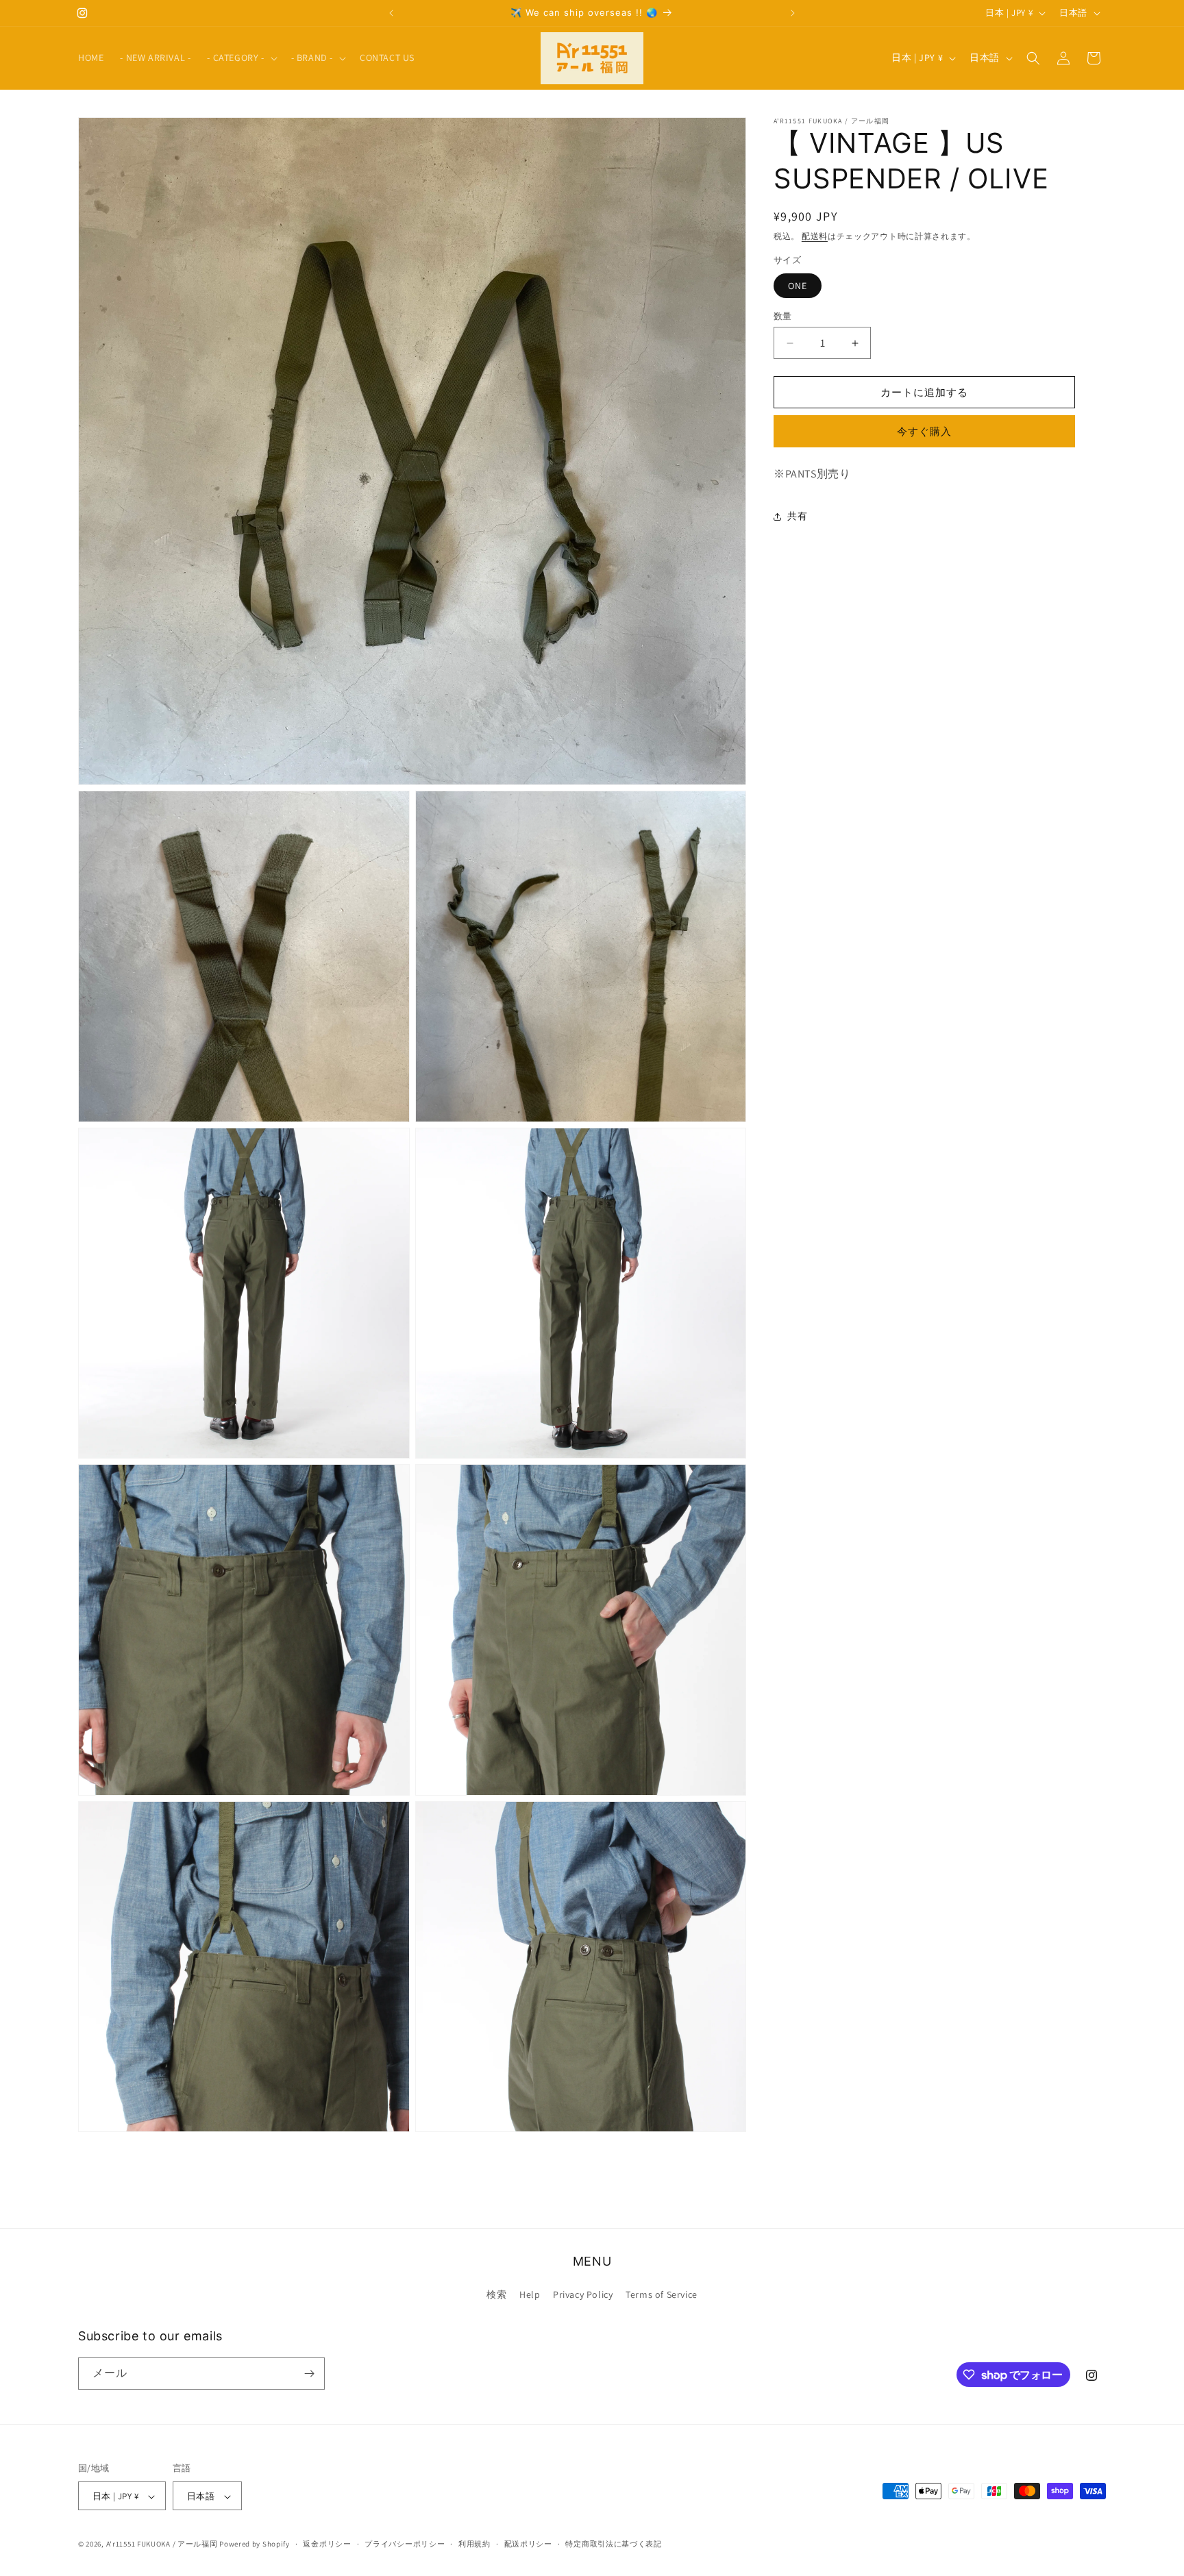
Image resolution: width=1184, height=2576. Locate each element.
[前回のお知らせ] (391, 13)
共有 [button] (797, 517)
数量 (783, 316)
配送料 (815, 236)
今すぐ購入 (924, 431)
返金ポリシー (327, 2544)
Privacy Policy (583, 2295)
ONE (798, 286)
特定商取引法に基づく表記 (613, 2544)
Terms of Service (662, 2295)
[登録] (309, 2374)
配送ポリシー (528, 2544)
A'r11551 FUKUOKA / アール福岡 (162, 2544)
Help (530, 2295)
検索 (496, 2295)
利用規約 (474, 2544)
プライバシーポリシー (405, 2544)
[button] (241, 58)
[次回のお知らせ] (793, 13)
